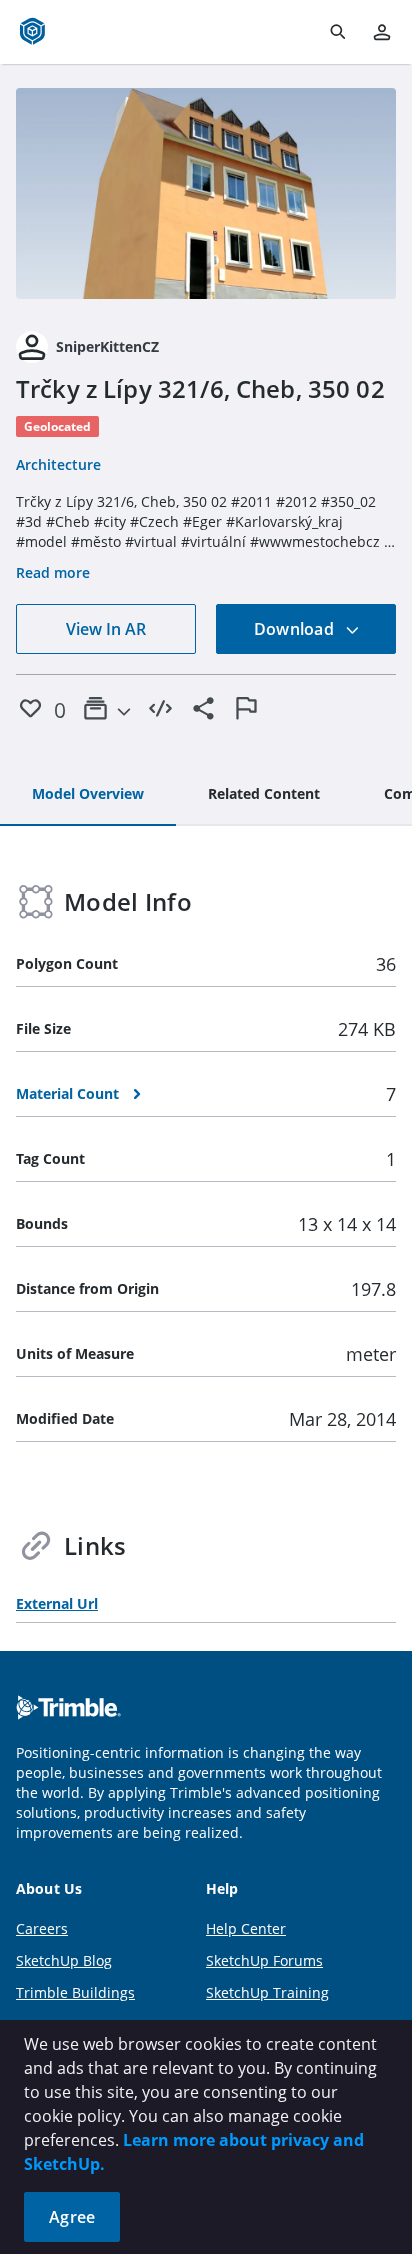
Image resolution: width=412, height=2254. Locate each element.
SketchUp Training (267, 1992)
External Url (57, 1603)
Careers (42, 1928)
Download (296, 629)
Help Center (246, 1928)
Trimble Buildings (75, 1992)
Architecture (58, 464)
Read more (53, 572)
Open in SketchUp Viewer (206, 194)
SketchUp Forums (264, 1960)
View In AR (106, 629)
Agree (72, 2217)
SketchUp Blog (64, 1960)
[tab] (88, 795)
